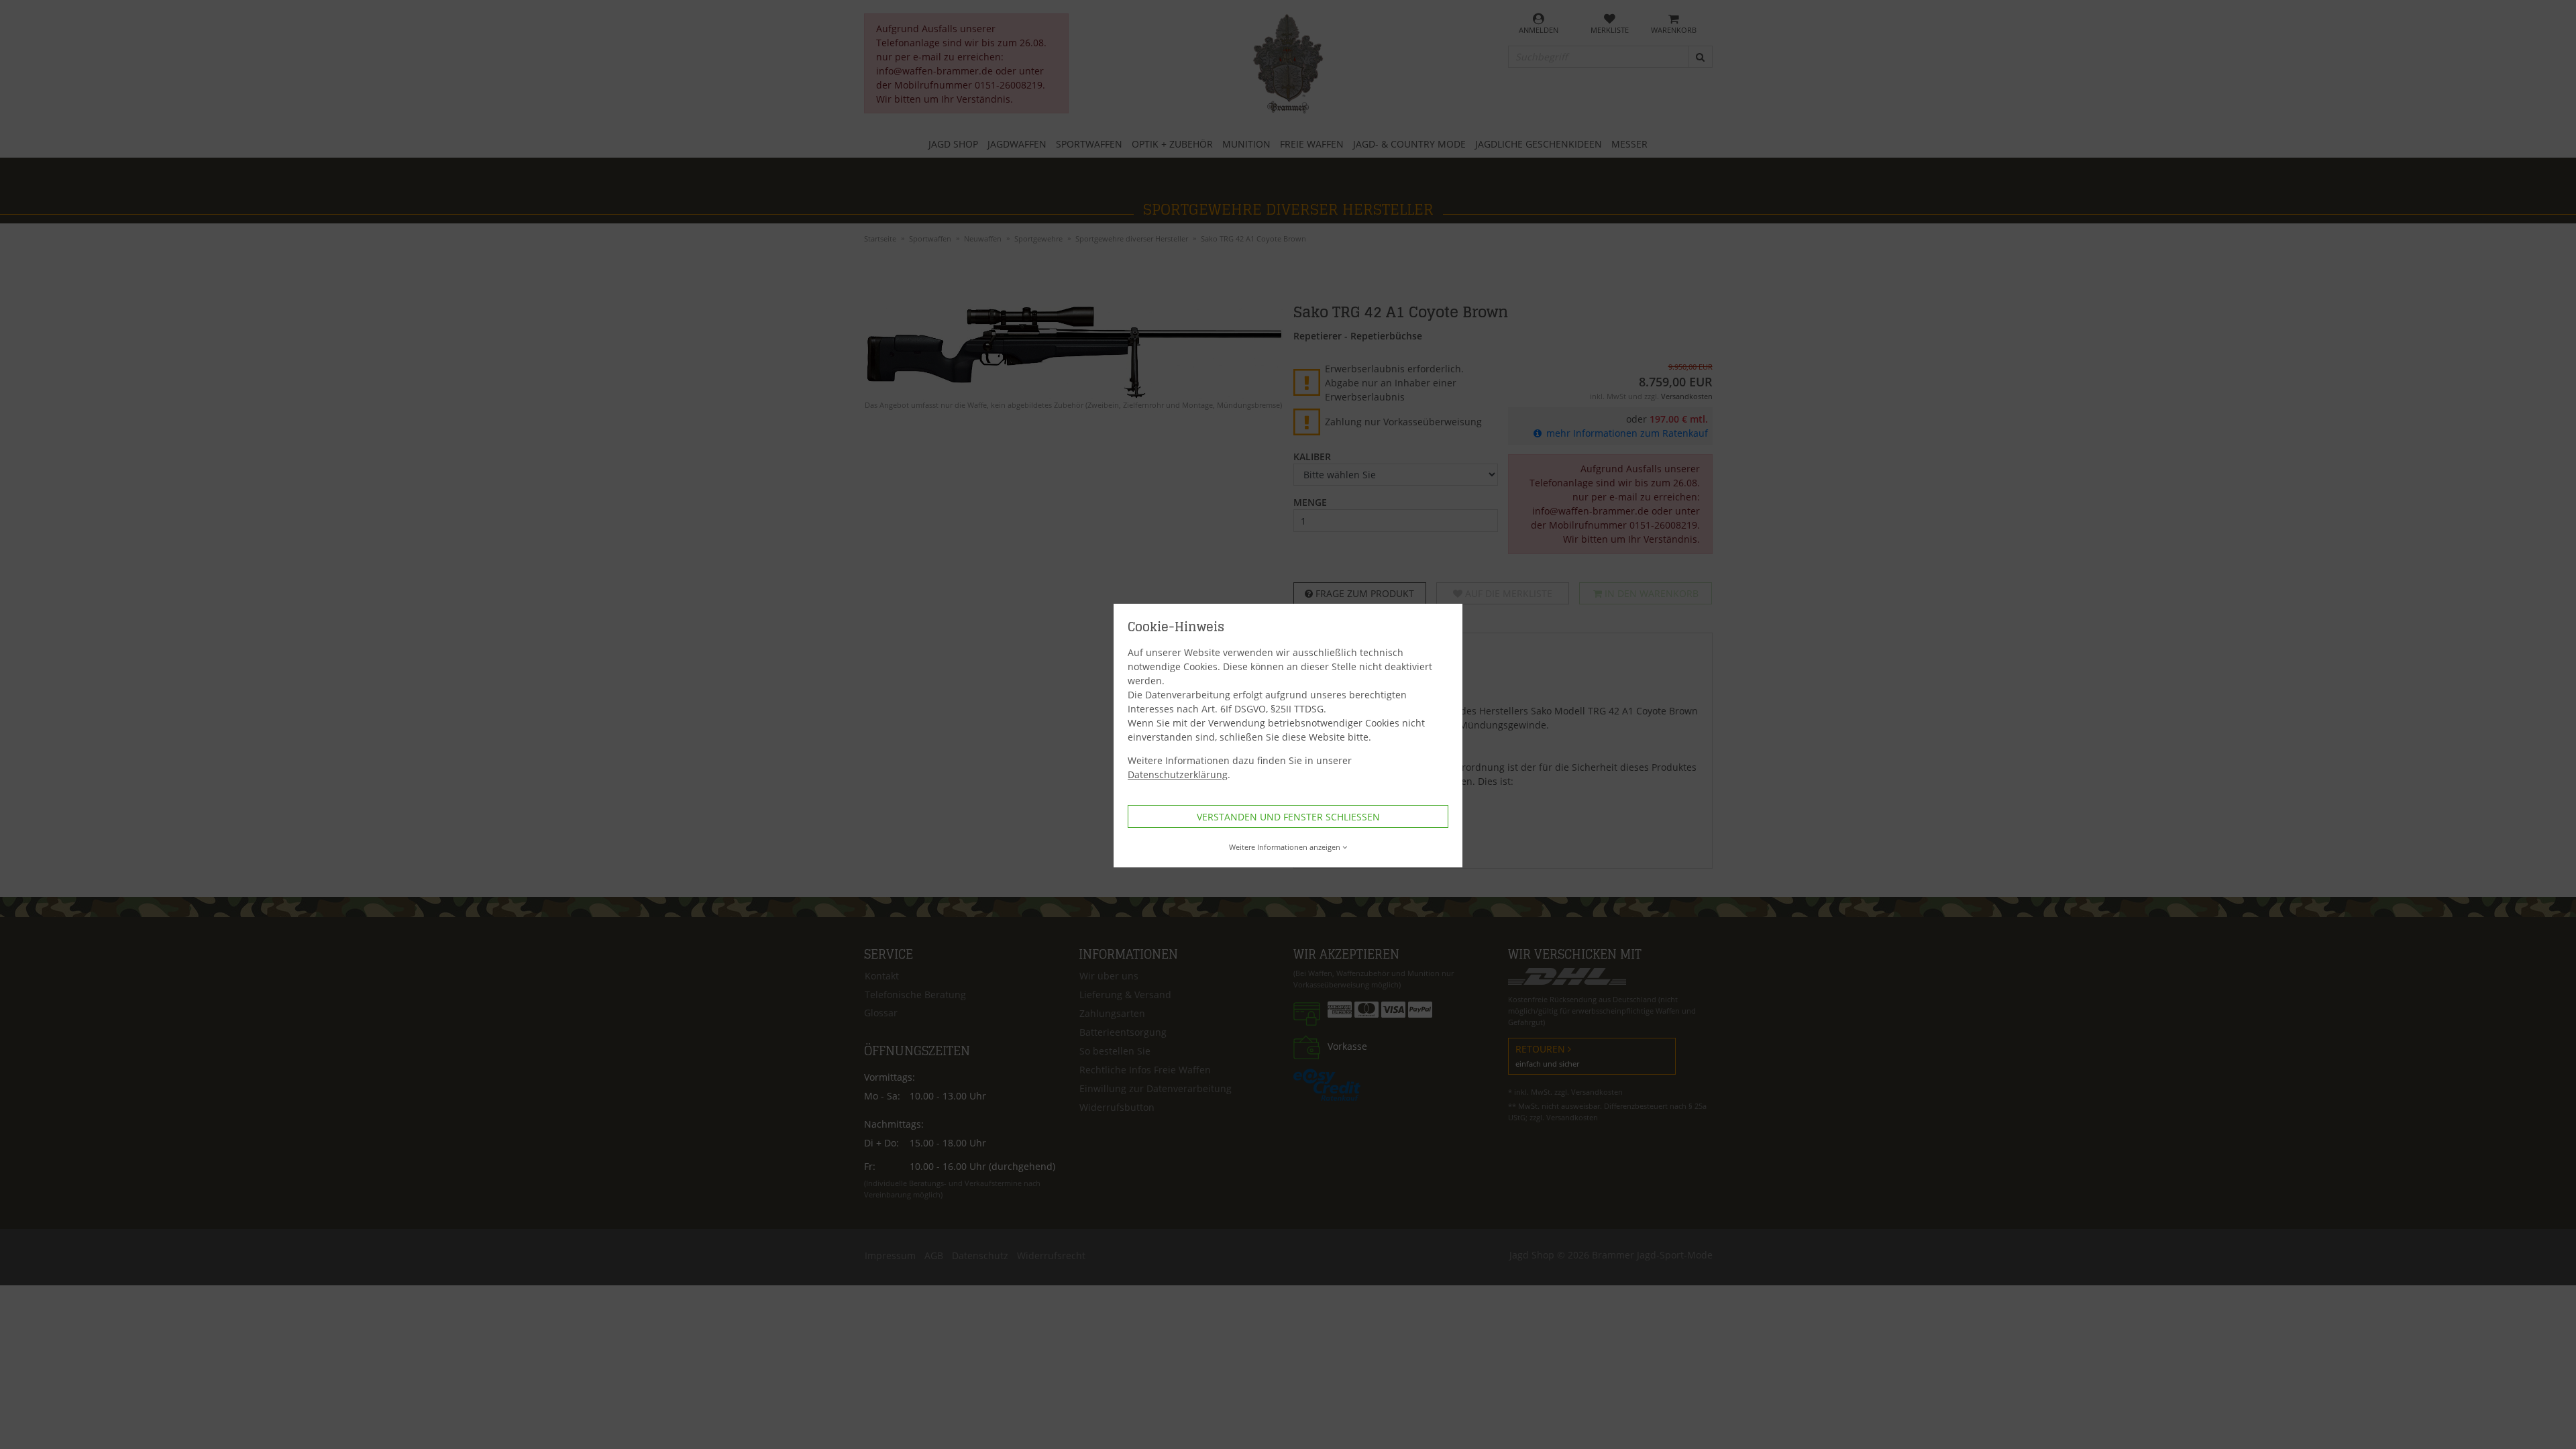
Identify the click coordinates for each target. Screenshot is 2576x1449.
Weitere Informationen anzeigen (1285, 847)
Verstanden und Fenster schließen (1288, 817)
